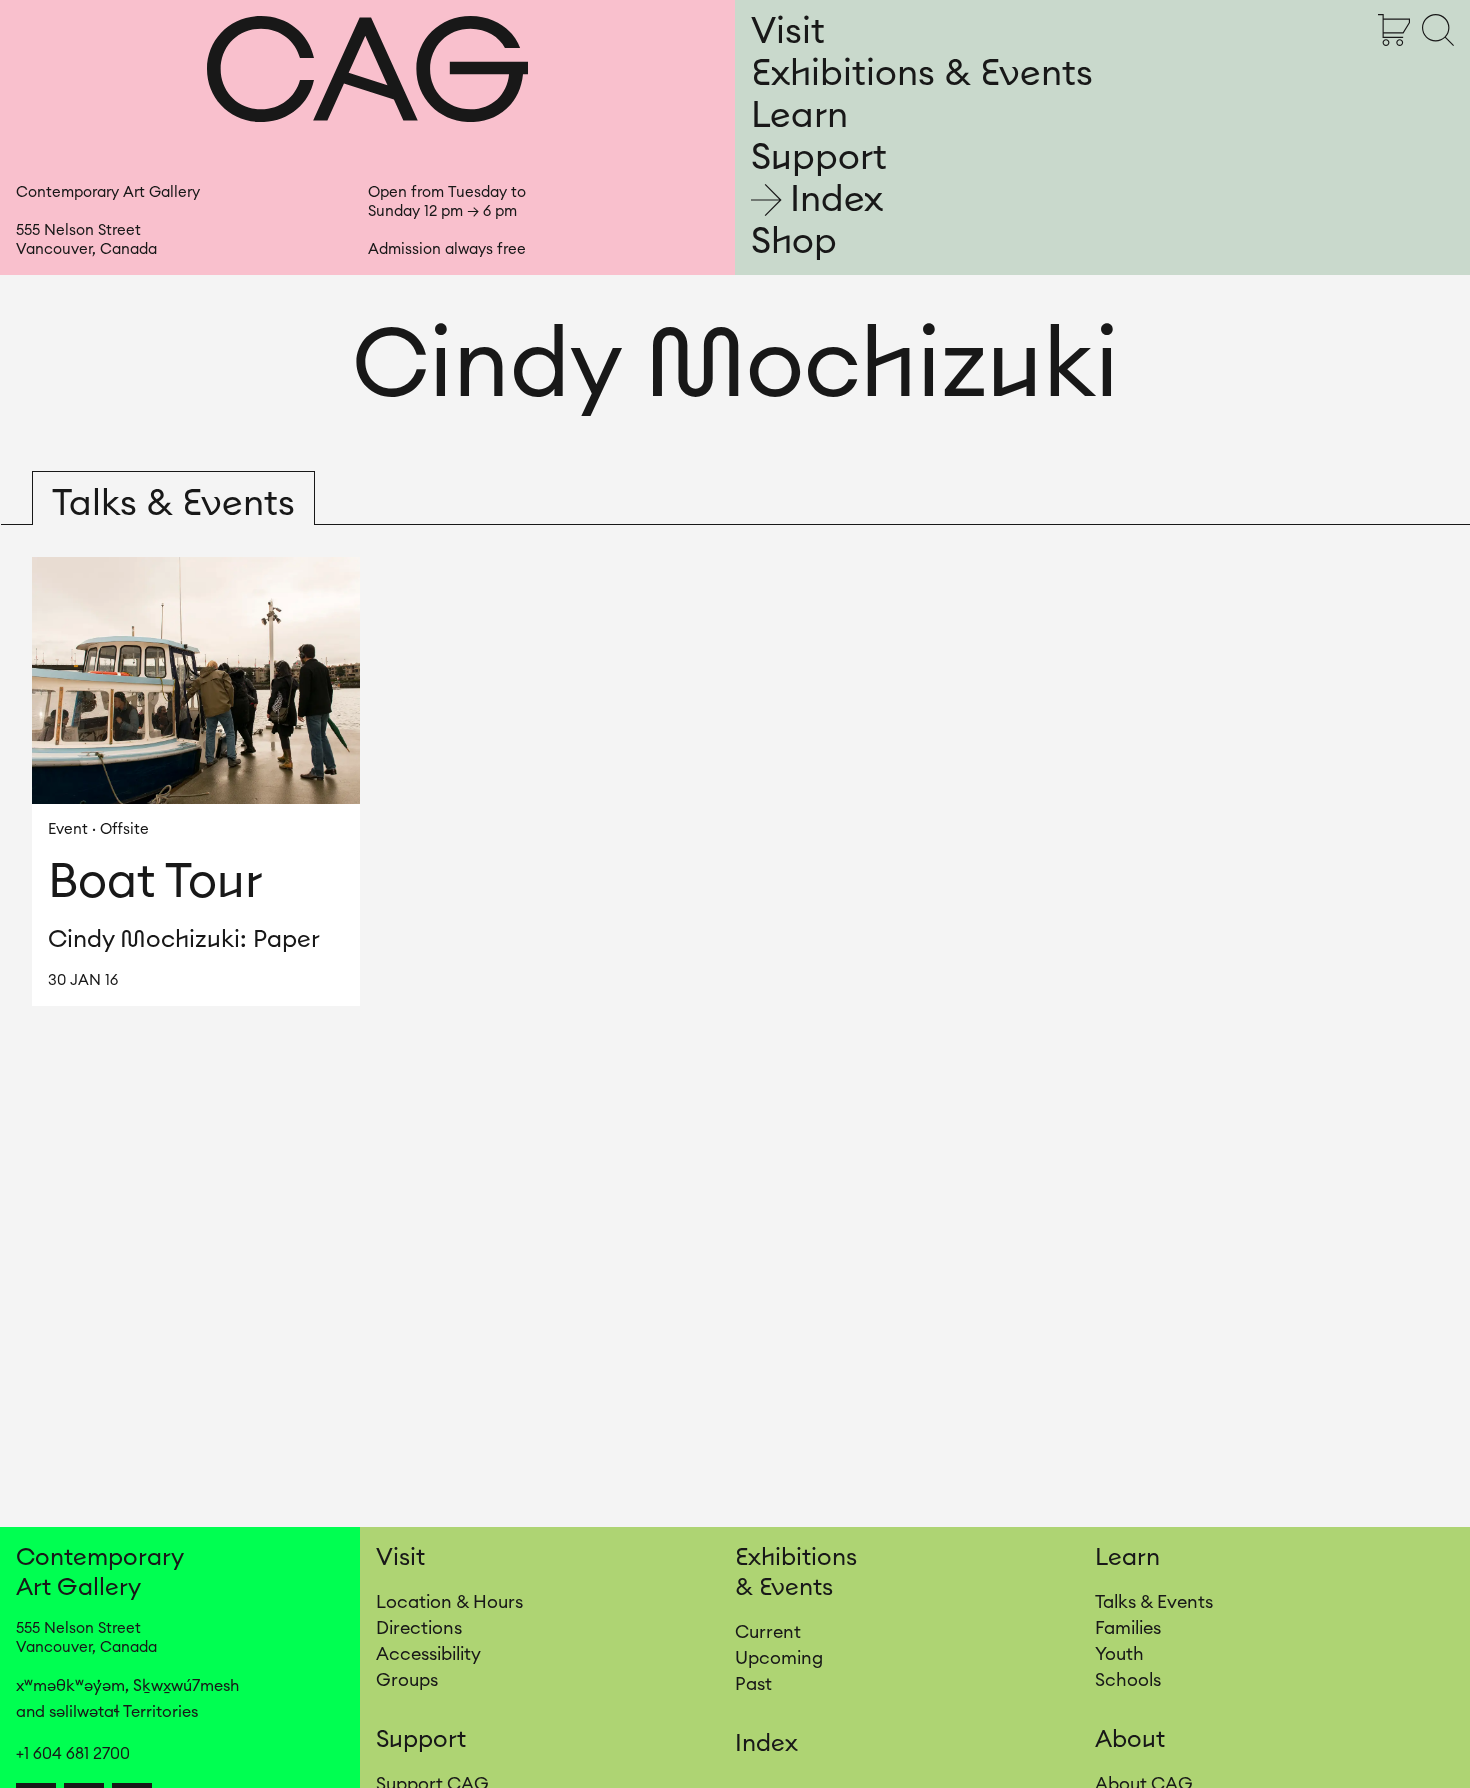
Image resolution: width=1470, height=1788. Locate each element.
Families (1128, 1628)
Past (753, 1684)
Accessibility (428, 1654)
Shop (794, 242)
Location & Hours (449, 1602)
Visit (788, 32)
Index (836, 200)
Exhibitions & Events (922, 74)
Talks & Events (1154, 1602)
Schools (1128, 1680)
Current (768, 1632)
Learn (799, 116)
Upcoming (779, 1658)
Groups (407, 1680)
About (1130, 1740)
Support (819, 158)
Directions (419, 1628)
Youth (1119, 1654)
